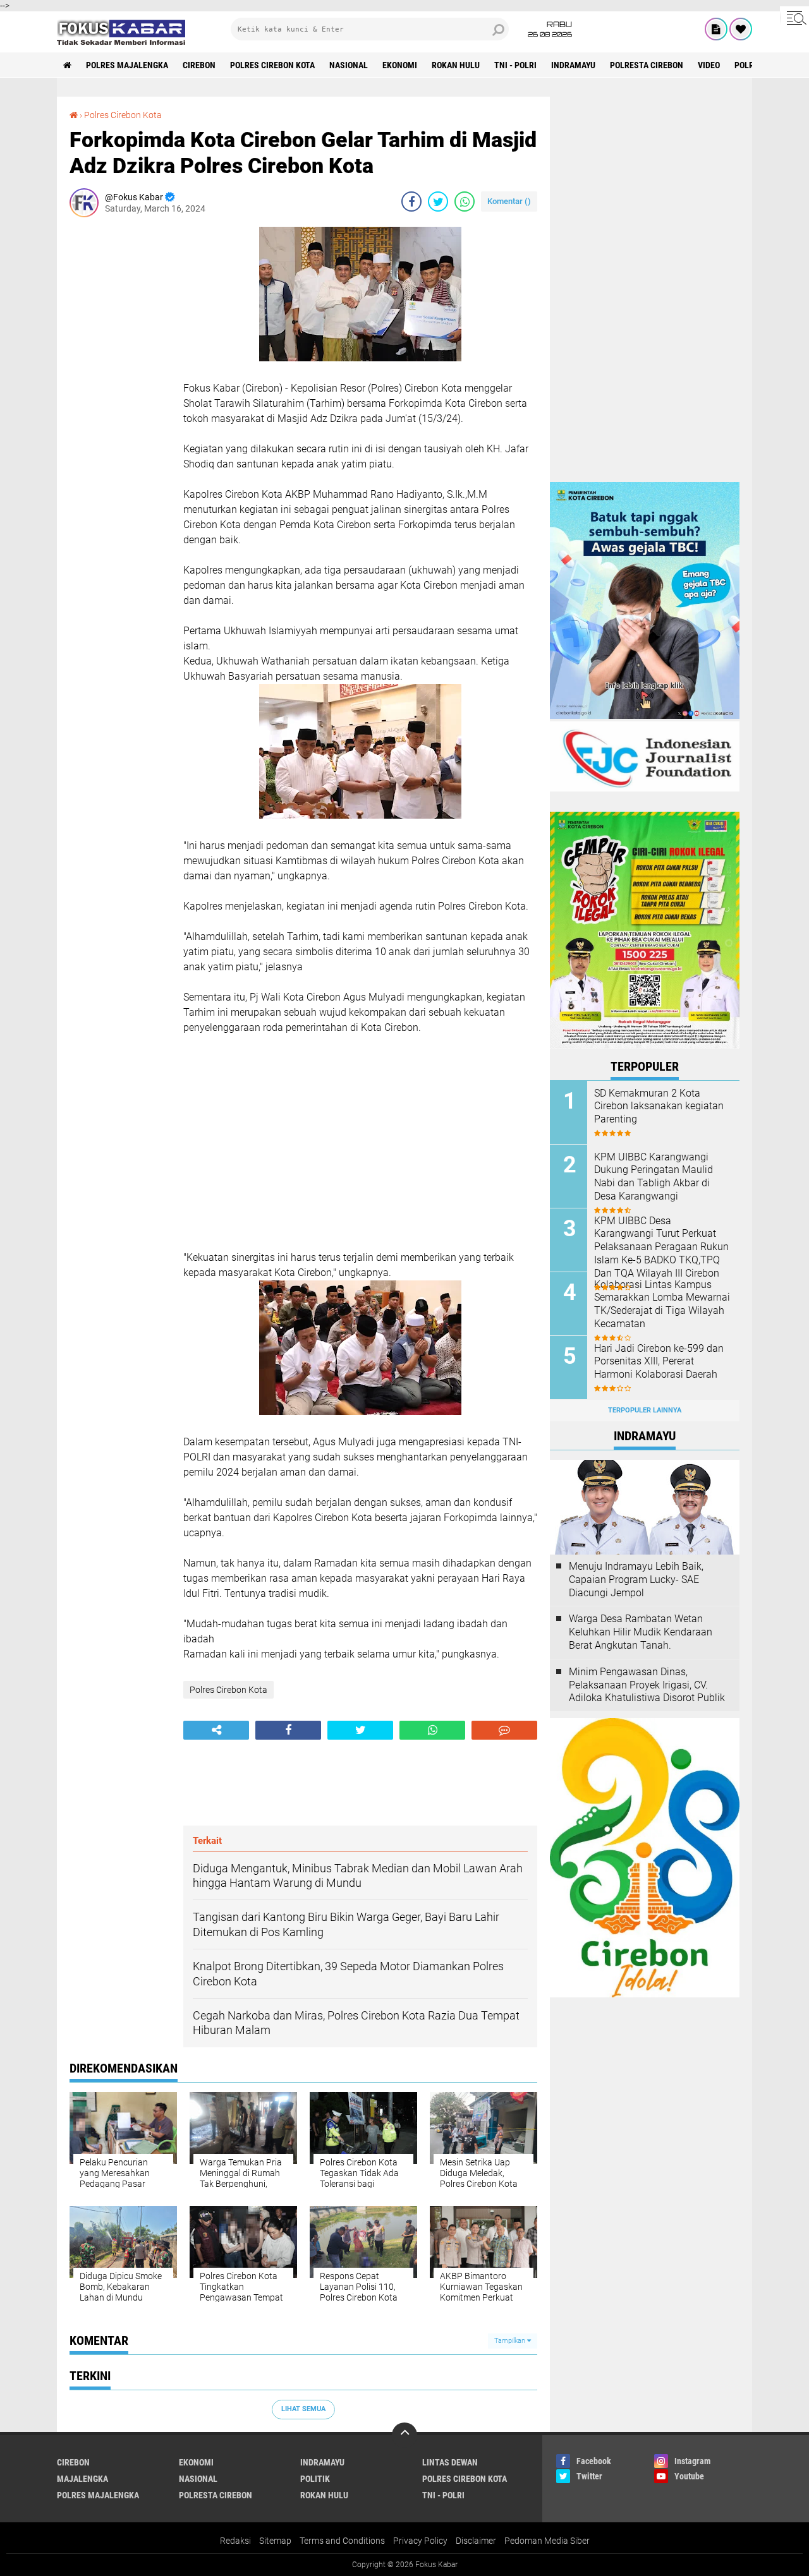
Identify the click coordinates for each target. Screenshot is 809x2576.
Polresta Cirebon (647, 65)
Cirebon (199, 65)
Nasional (349, 65)
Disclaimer (476, 2541)
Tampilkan (511, 2341)
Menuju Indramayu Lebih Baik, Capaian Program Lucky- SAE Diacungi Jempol (636, 1580)
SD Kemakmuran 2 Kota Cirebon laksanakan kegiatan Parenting (659, 1106)
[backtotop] (404, 2435)
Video (709, 65)
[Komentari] (504, 1730)
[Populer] (741, 29)
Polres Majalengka (127, 65)
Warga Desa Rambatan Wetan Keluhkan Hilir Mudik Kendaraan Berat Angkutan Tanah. (641, 1632)
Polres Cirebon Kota (272, 65)
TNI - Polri (515, 65)
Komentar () (509, 201)
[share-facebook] (411, 202)
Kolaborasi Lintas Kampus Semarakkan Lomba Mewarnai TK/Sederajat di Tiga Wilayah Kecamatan (662, 1304)
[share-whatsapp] (465, 202)
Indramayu (573, 65)
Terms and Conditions (342, 2541)
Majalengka (82, 2479)
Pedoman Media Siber (547, 2541)
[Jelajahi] (794, 18)
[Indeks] (716, 29)
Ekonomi (400, 65)
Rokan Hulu (456, 65)
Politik (315, 2479)
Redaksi (235, 2541)
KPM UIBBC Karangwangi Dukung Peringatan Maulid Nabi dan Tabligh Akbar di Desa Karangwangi (654, 1177)
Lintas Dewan (450, 2462)
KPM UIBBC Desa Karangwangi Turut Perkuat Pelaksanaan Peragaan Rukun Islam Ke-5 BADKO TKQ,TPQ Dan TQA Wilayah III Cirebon (661, 1247)
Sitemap (275, 2541)
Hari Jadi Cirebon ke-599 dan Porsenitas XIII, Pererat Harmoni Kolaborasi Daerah (659, 1362)
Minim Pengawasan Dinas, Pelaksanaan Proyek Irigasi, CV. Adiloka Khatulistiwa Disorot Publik (647, 1685)
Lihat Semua (303, 2409)
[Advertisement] (120, 416)
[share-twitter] (438, 202)
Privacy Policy (420, 2541)
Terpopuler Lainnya (645, 1410)
